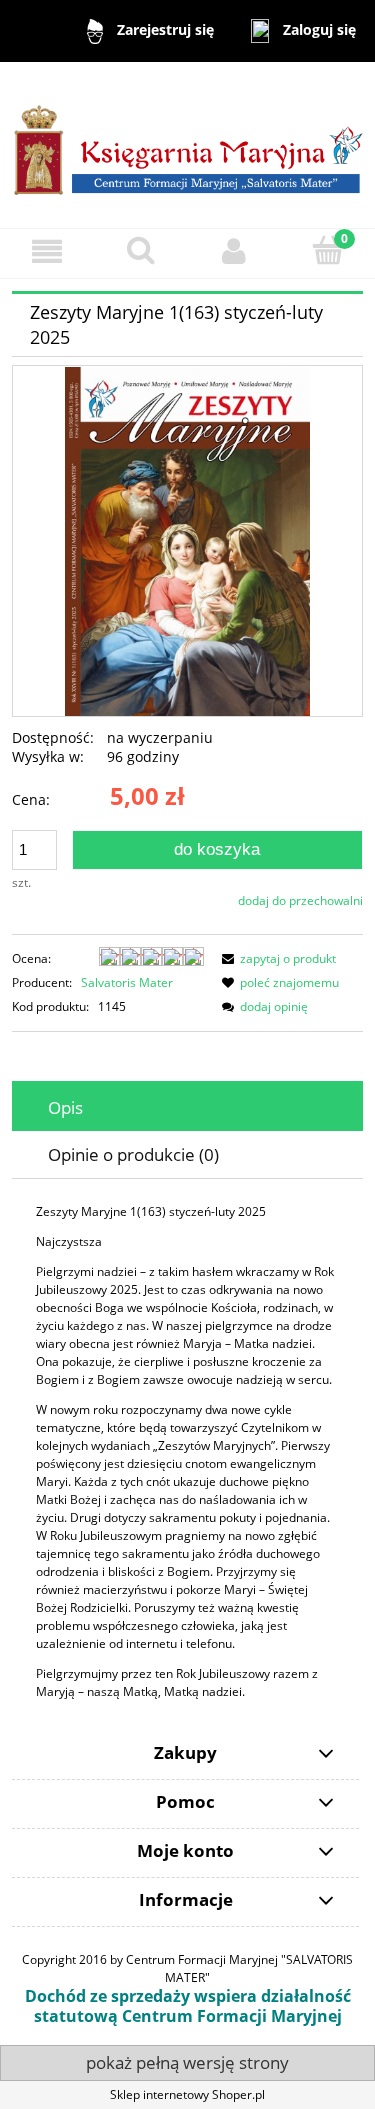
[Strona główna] (187, 144)
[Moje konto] (235, 250)
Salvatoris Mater (127, 982)
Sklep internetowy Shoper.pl (187, 2094)
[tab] (187, 1107)
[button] (47, 250)
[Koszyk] (328, 249)
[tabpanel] (187, 1452)
